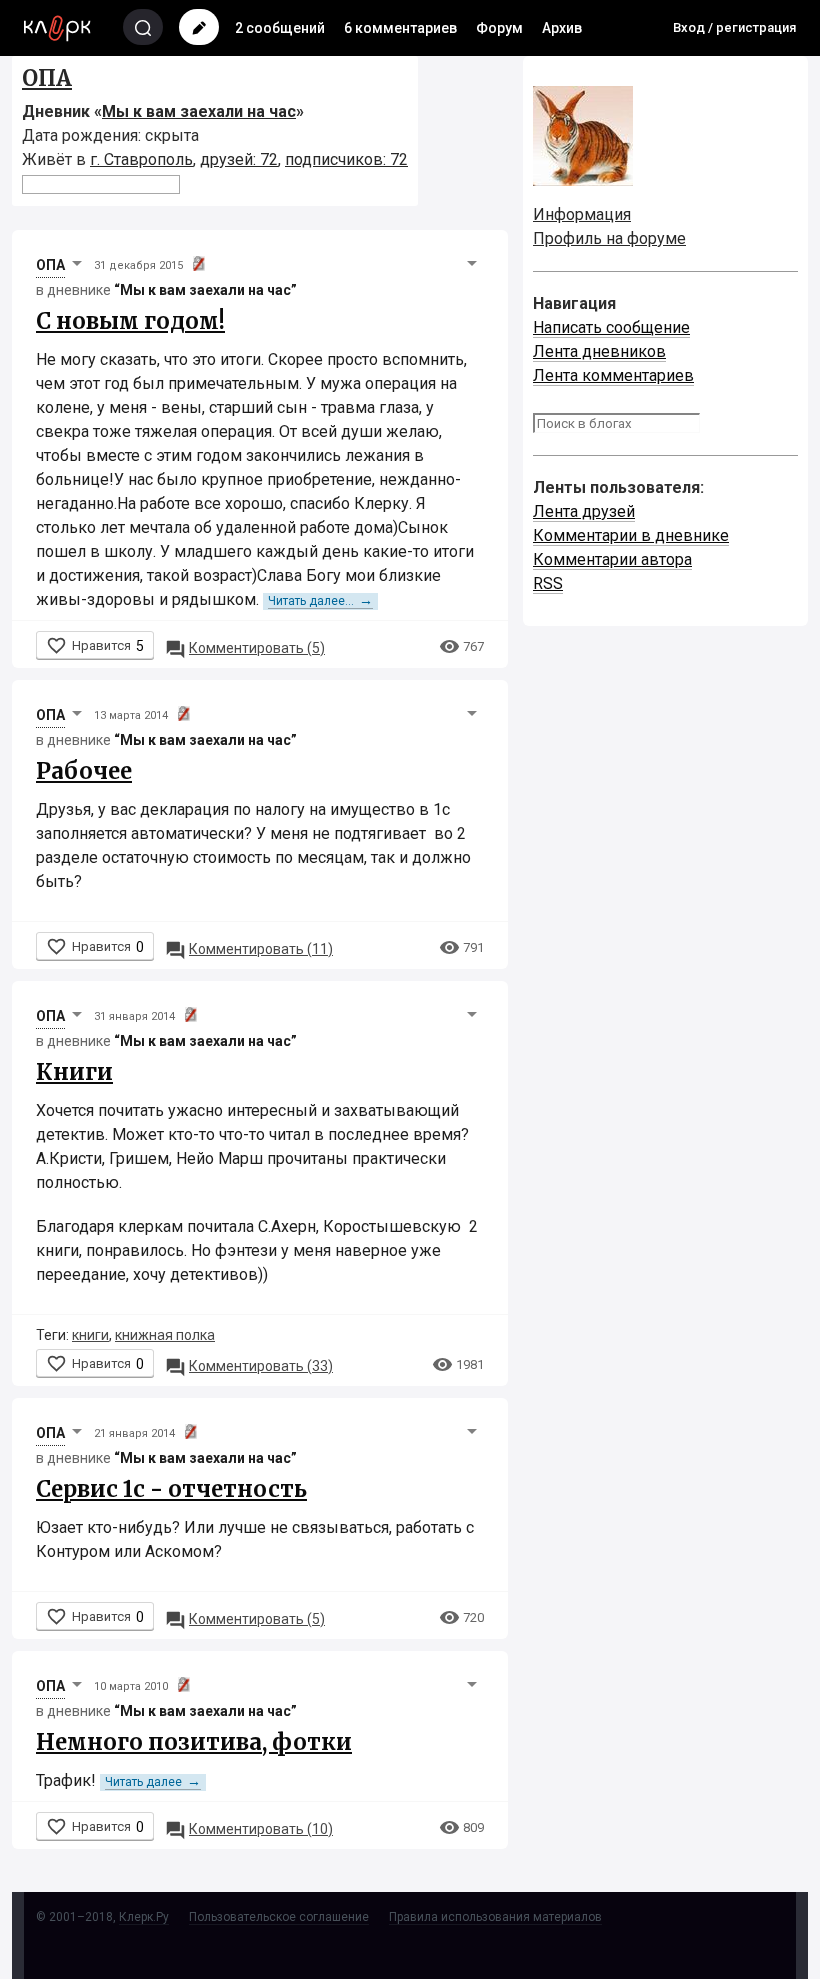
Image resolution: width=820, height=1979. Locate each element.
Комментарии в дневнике (631, 535)
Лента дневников (599, 351)
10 (249, 1829)
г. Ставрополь (141, 159)
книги (90, 1335)
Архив (562, 28)
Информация (582, 214)
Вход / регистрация (734, 27)
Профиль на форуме (609, 238)
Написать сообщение (611, 327)
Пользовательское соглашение (279, 1917)
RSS (548, 583)
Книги (74, 1072)
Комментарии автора (612, 559)
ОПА (47, 78)
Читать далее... (320, 601)
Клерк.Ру (144, 1917)
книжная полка (165, 1335)
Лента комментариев (613, 375)
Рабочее (84, 771)
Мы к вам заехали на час (199, 111)
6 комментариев (400, 28)
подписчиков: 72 (346, 159)
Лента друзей (584, 511)
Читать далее (153, 1782)
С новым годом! (130, 321)
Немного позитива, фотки (194, 1742)
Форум (499, 28)
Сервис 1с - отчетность (171, 1489)
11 (249, 949)
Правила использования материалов (495, 1917)
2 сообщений (280, 28)
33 (249, 1366)
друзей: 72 (239, 159)
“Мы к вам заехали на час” (205, 290)
